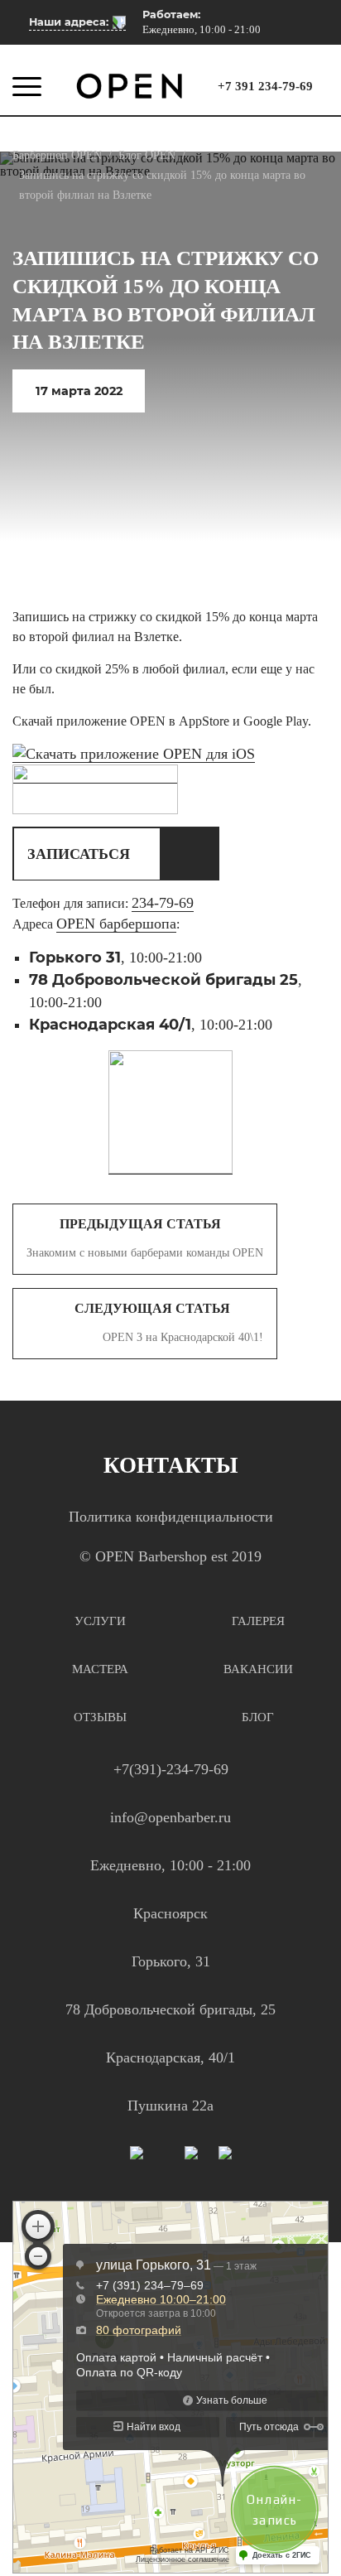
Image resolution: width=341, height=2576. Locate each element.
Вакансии (258, 1669)
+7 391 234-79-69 (265, 87)
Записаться (79, 854)
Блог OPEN (147, 155)
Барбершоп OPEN (57, 155)
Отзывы (100, 1717)
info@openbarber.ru (170, 1817)
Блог (258, 1717)
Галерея (258, 1621)
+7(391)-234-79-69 (171, 1769)
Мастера (100, 1669)
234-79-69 (163, 903)
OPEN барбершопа (116, 924)
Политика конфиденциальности (171, 1517)
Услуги (100, 1621)
